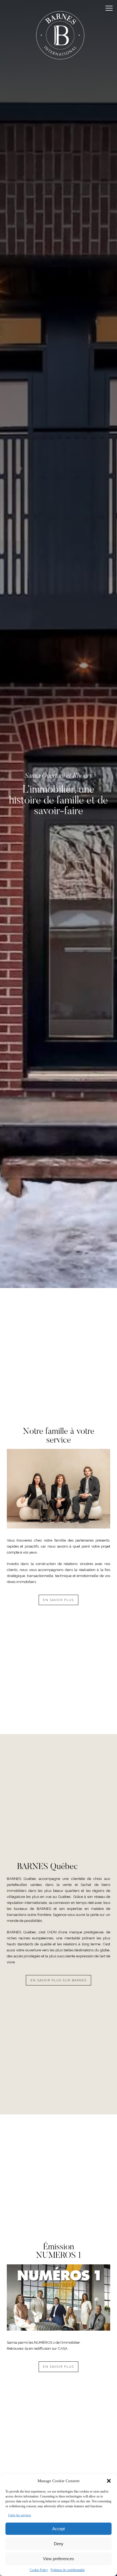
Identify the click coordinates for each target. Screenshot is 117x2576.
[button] (109, 2481)
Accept (59, 2529)
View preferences (59, 2559)
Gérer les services (20, 2515)
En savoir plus (59, 1600)
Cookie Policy (39, 2570)
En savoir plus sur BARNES (59, 1980)
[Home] (60, 37)
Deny (59, 2544)
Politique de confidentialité (68, 2570)
